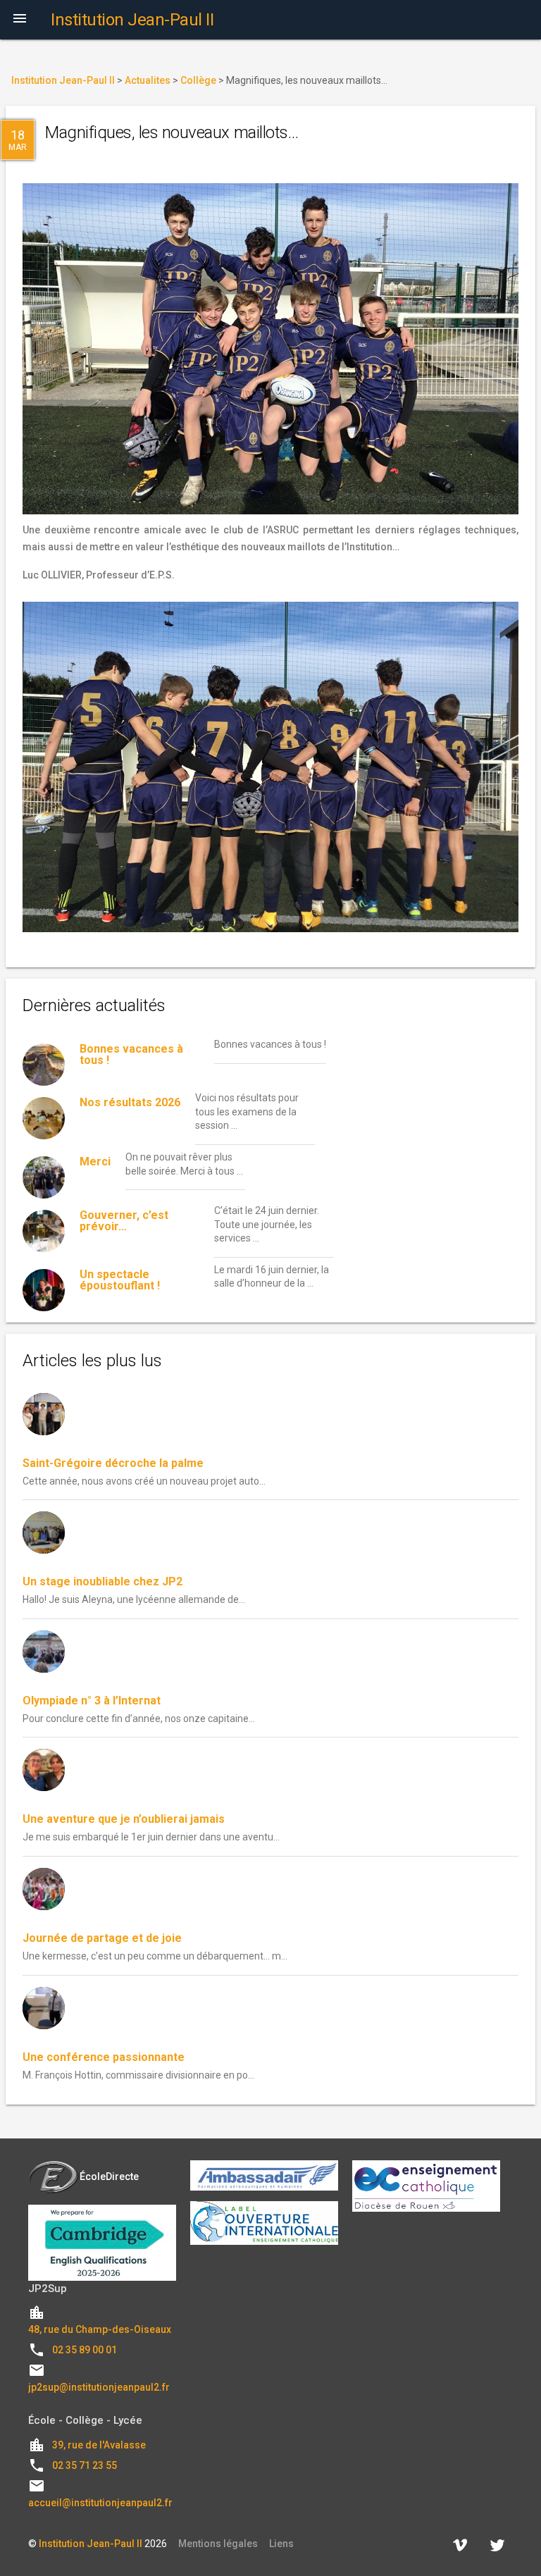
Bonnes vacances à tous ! (131, 1054)
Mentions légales (218, 2544)
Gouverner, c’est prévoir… (124, 1221)
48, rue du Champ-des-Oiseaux (100, 2329)
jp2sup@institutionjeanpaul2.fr (99, 2387)
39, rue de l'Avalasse (99, 2445)
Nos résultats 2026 (130, 1102)
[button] (20, 20)
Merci (95, 1162)
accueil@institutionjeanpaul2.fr (100, 2503)
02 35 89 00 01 (85, 2350)
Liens (281, 2544)
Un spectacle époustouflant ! (120, 1280)
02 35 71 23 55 (85, 2465)
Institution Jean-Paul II (91, 2544)
